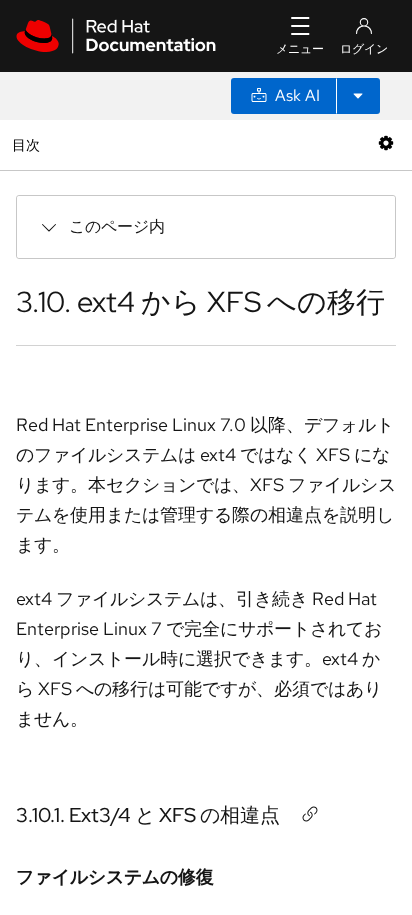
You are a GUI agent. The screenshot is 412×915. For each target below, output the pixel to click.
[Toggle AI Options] (358, 96)
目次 (28, 144)
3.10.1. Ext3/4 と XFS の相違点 (148, 815)
